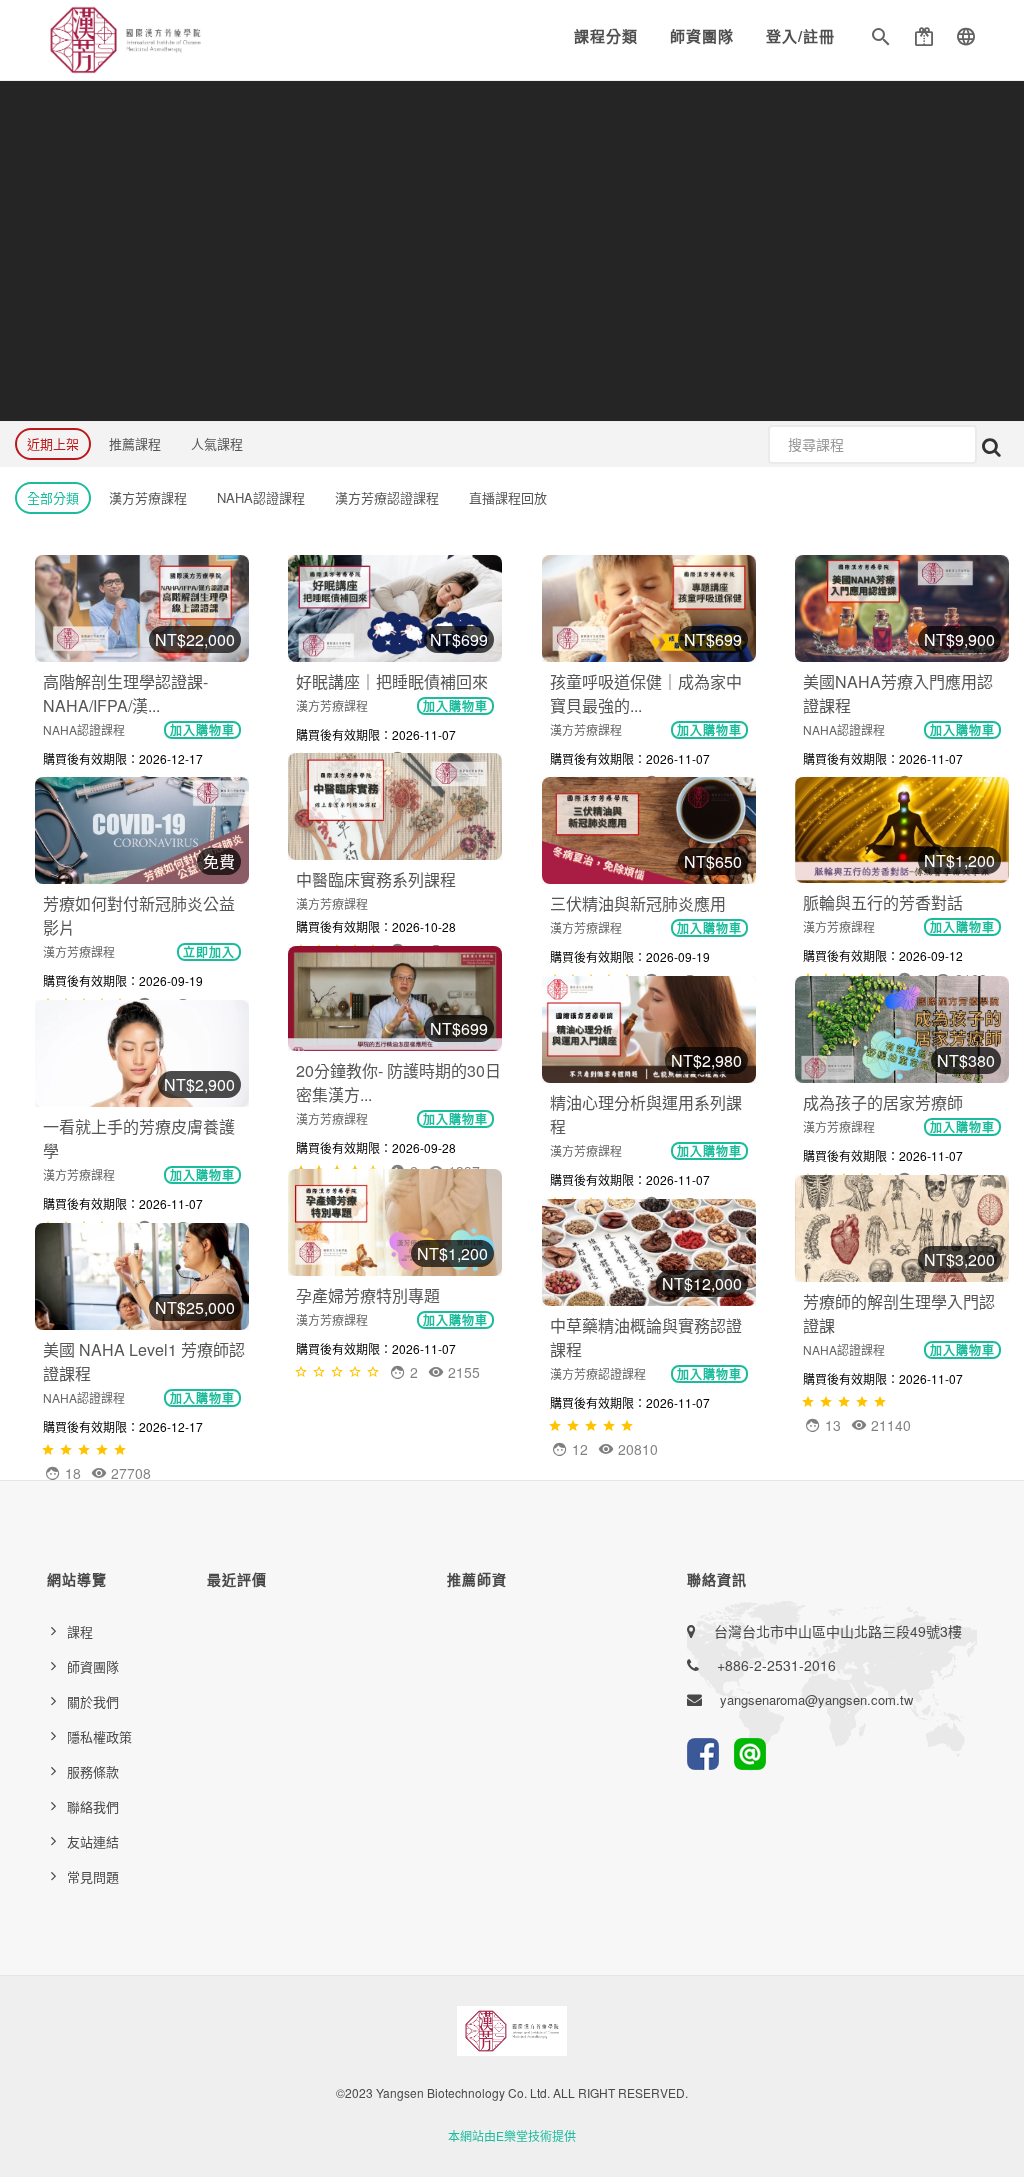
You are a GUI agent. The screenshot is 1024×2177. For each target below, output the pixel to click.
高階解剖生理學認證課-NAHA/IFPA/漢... (125, 693)
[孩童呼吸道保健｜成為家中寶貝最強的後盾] (649, 608)
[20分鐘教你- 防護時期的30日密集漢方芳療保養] (395, 998)
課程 (80, 1631)
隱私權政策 (99, 1736)
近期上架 (53, 443)
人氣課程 (217, 443)
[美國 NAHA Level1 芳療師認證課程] (142, 1276)
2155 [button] (462, 1372)
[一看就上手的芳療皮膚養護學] (142, 1053)
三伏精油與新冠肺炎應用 (638, 903)
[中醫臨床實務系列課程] (395, 806)
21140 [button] (889, 1425)
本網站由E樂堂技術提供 (512, 2135)
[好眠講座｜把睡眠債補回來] (395, 608)
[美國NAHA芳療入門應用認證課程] (902, 608)
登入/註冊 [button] (800, 36)
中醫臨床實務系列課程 (376, 879)
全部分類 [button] (53, 497)
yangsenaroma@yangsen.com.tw (816, 1699)
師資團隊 (702, 36)
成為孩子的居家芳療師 (883, 1102)
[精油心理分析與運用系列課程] (649, 1029)
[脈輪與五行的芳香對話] (902, 830)
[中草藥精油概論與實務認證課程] (649, 1252)
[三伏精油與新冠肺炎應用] (649, 830)
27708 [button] (129, 1473)
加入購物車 (202, 730)
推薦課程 (135, 443)
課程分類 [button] (606, 36)
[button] (881, 40)
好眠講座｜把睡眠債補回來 (392, 681)
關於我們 (93, 1701)
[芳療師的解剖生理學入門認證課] (902, 1228)
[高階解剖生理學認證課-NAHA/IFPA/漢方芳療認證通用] (142, 608)
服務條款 (93, 1771)
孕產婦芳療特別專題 (368, 1295)
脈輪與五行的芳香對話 (883, 902)
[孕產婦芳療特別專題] (395, 1222)
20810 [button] (636, 1449)
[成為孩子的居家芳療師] (902, 1029)
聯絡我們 (93, 1806)
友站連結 (93, 1841)
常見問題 (93, 1876)
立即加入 (209, 952)
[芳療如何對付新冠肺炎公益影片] (142, 830)
